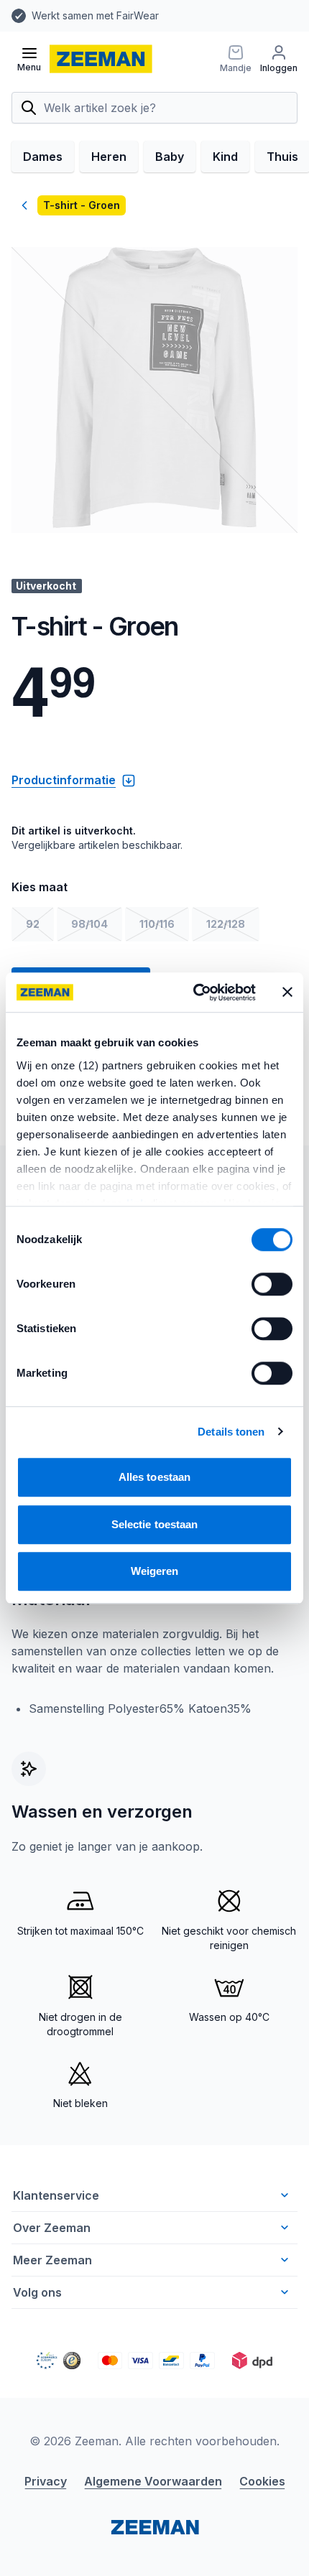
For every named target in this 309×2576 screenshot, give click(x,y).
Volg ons (37, 2292)
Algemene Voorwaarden (153, 2481)
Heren (109, 157)
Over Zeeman (52, 2228)
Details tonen (231, 1432)
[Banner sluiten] (287, 992)
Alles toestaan (154, 1477)
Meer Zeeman (52, 2260)
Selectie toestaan (155, 1524)
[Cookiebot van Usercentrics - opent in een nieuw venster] (194, 992)
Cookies (262, 2481)
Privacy (46, 2481)
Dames (43, 157)
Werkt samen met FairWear (95, 15)
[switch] (272, 1284)
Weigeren (155, 1571)
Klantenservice (56, 2195)
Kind (225, 157)
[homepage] (101, 59)
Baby (170, 157)
